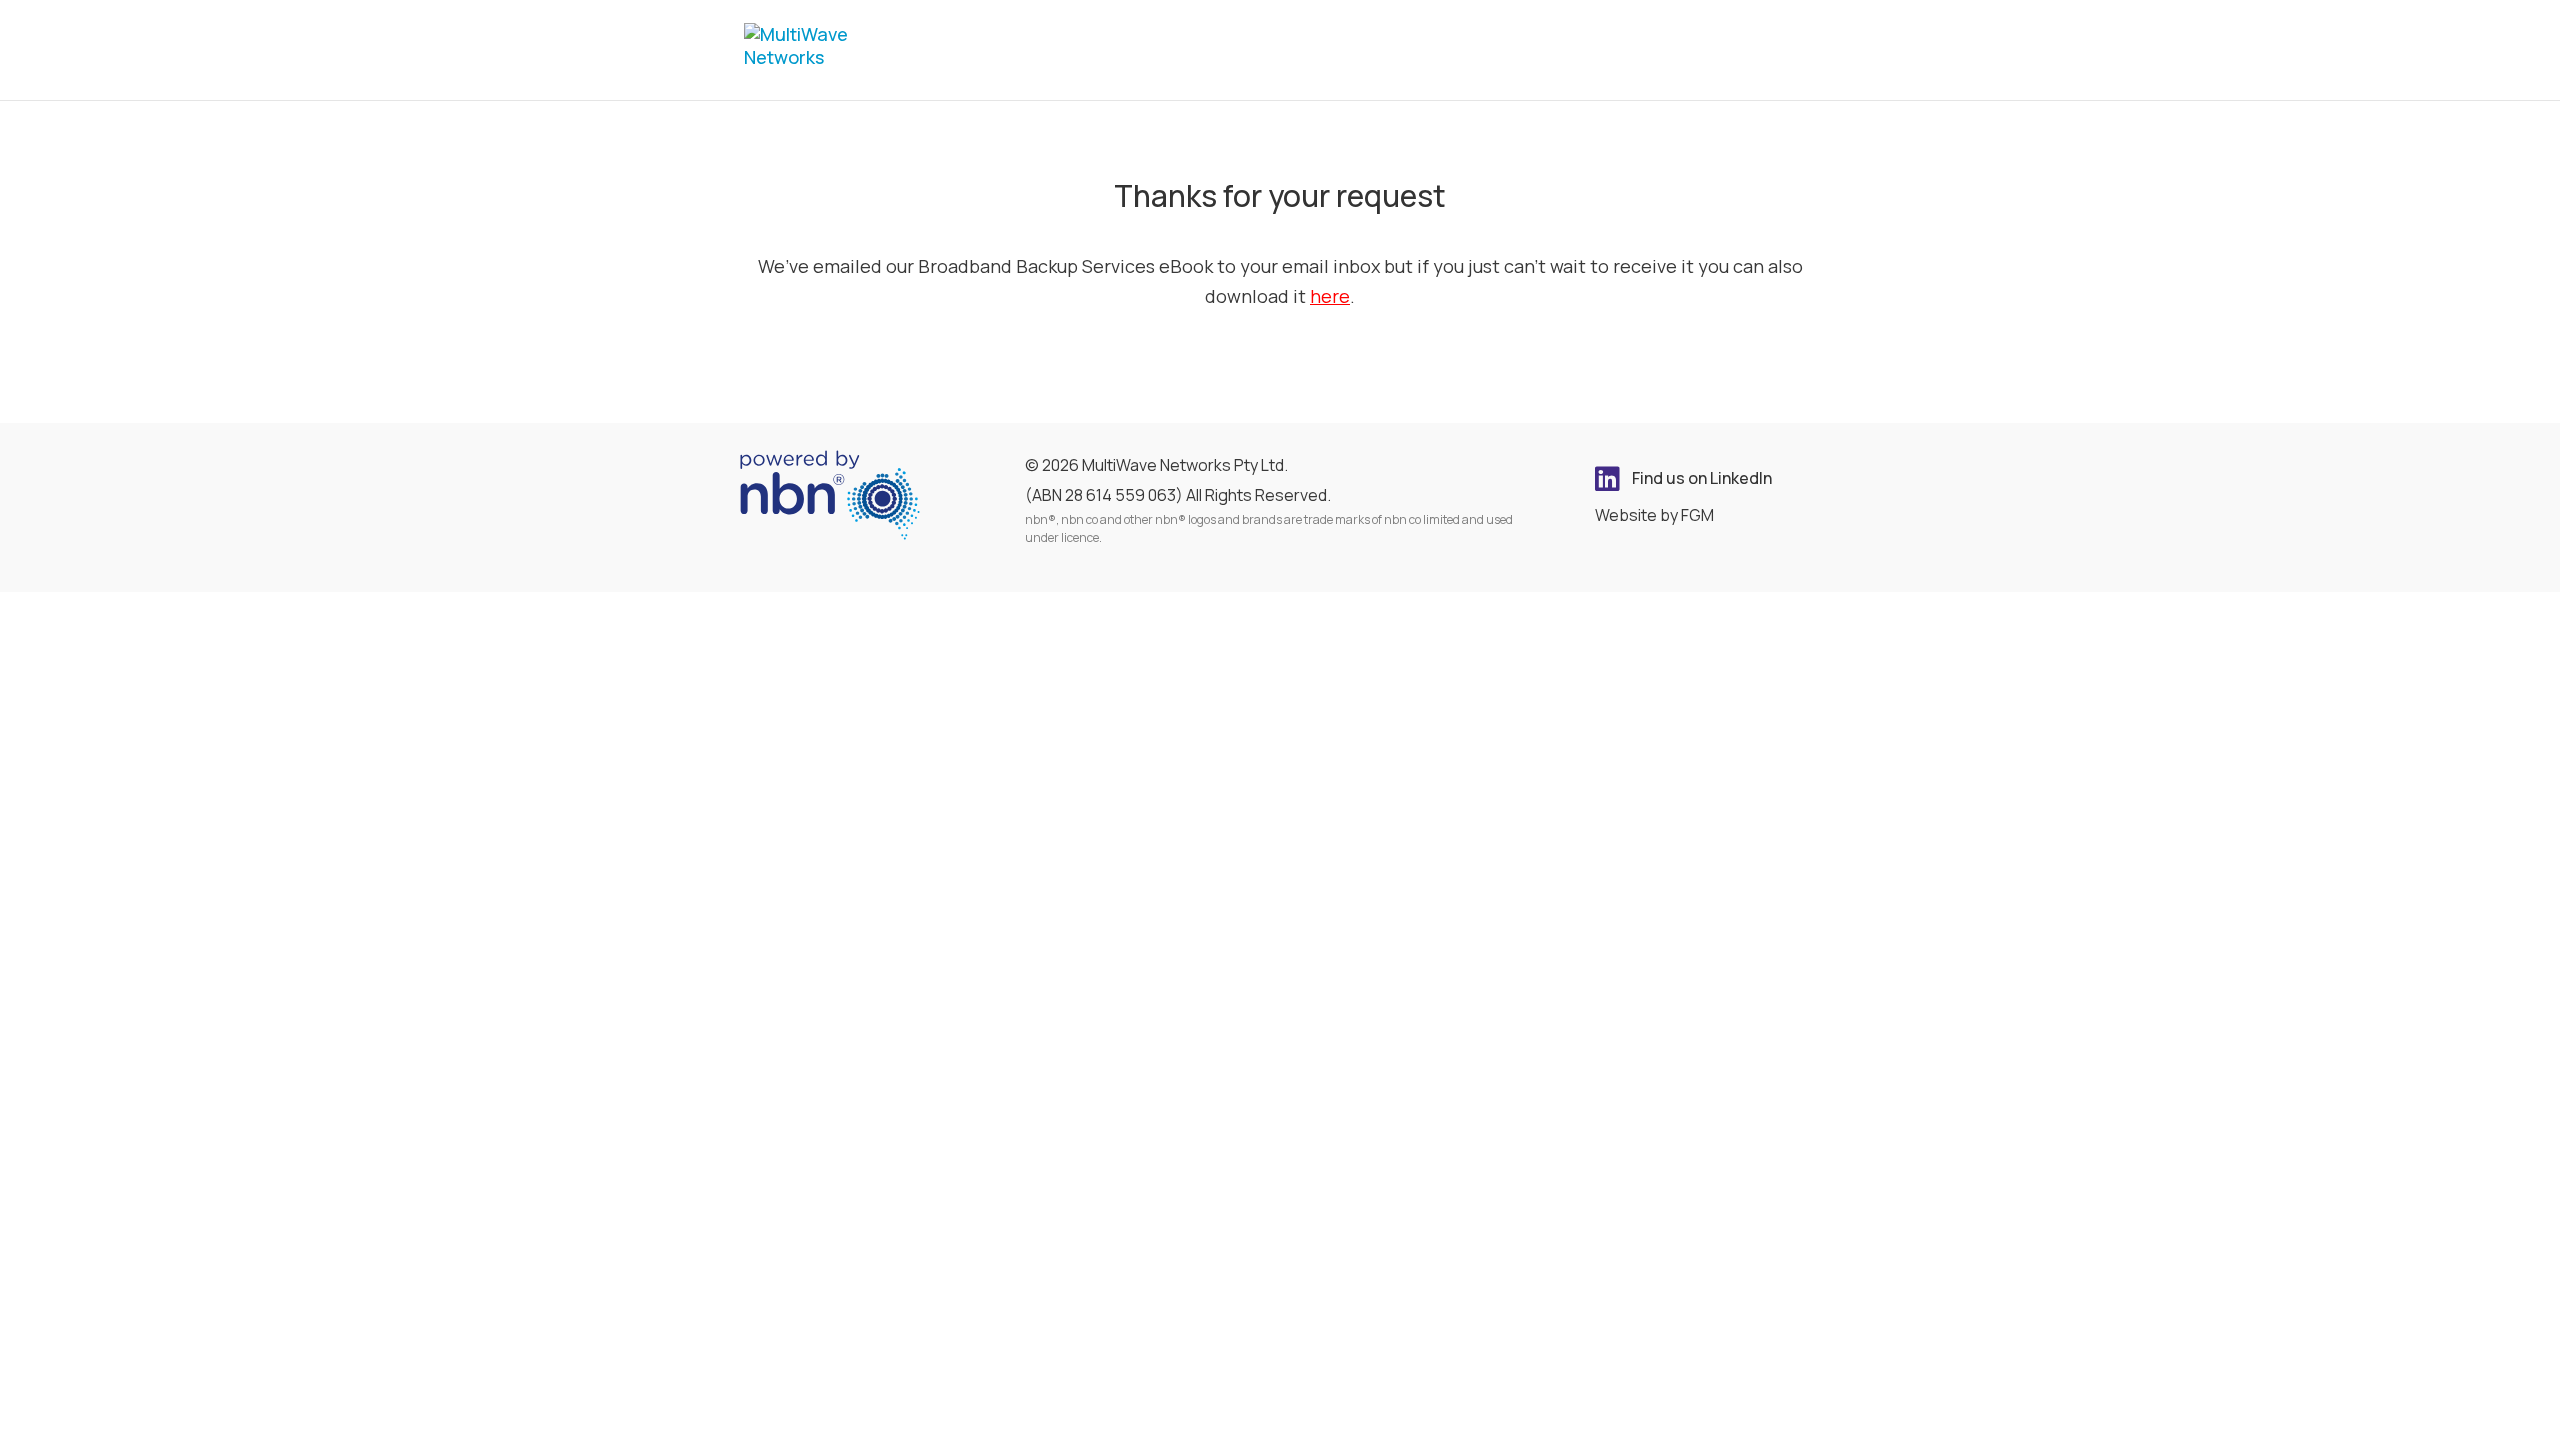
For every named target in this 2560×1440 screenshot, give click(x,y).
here (1330, 296)
